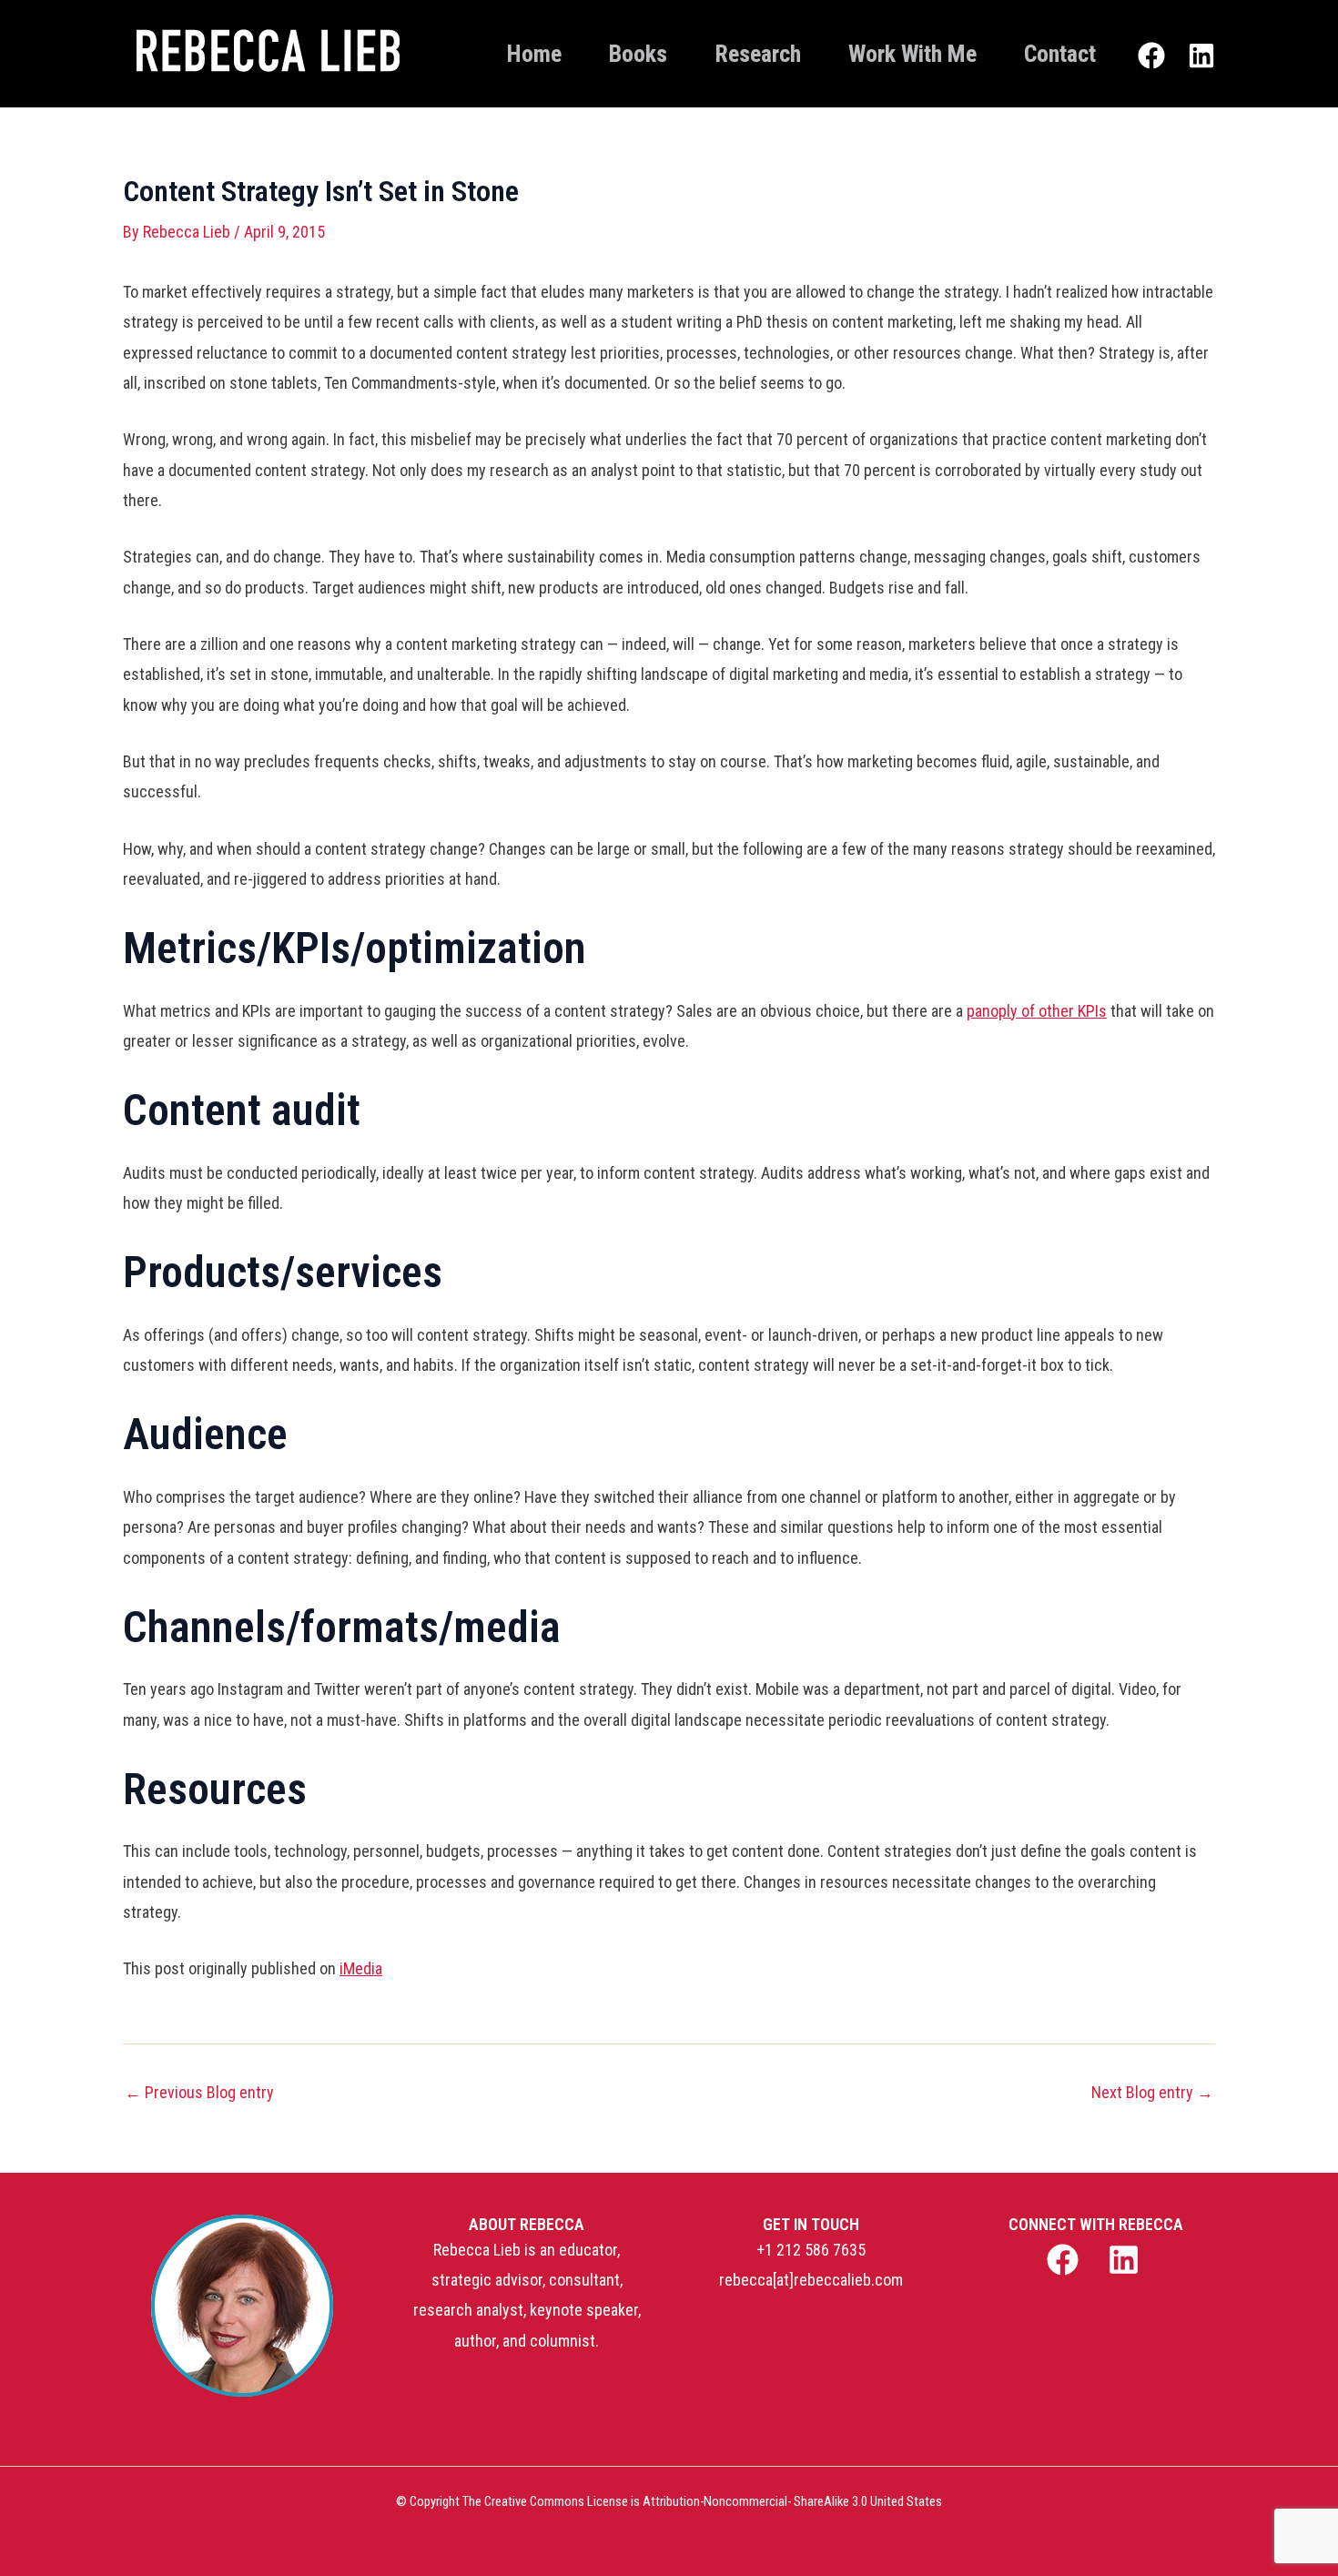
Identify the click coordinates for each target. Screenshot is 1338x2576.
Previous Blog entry (199, 2093)
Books (638, 54)
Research (758, 54)
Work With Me (912, 54)
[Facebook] (1151, 56)
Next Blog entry (1152, 2093)
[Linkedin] (1201, 56)
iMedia (361, 1968)
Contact (1060, 54)
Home (534, 54)
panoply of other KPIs (1037, 1011)
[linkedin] (1126, 2260)
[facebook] (1064, 2260)
